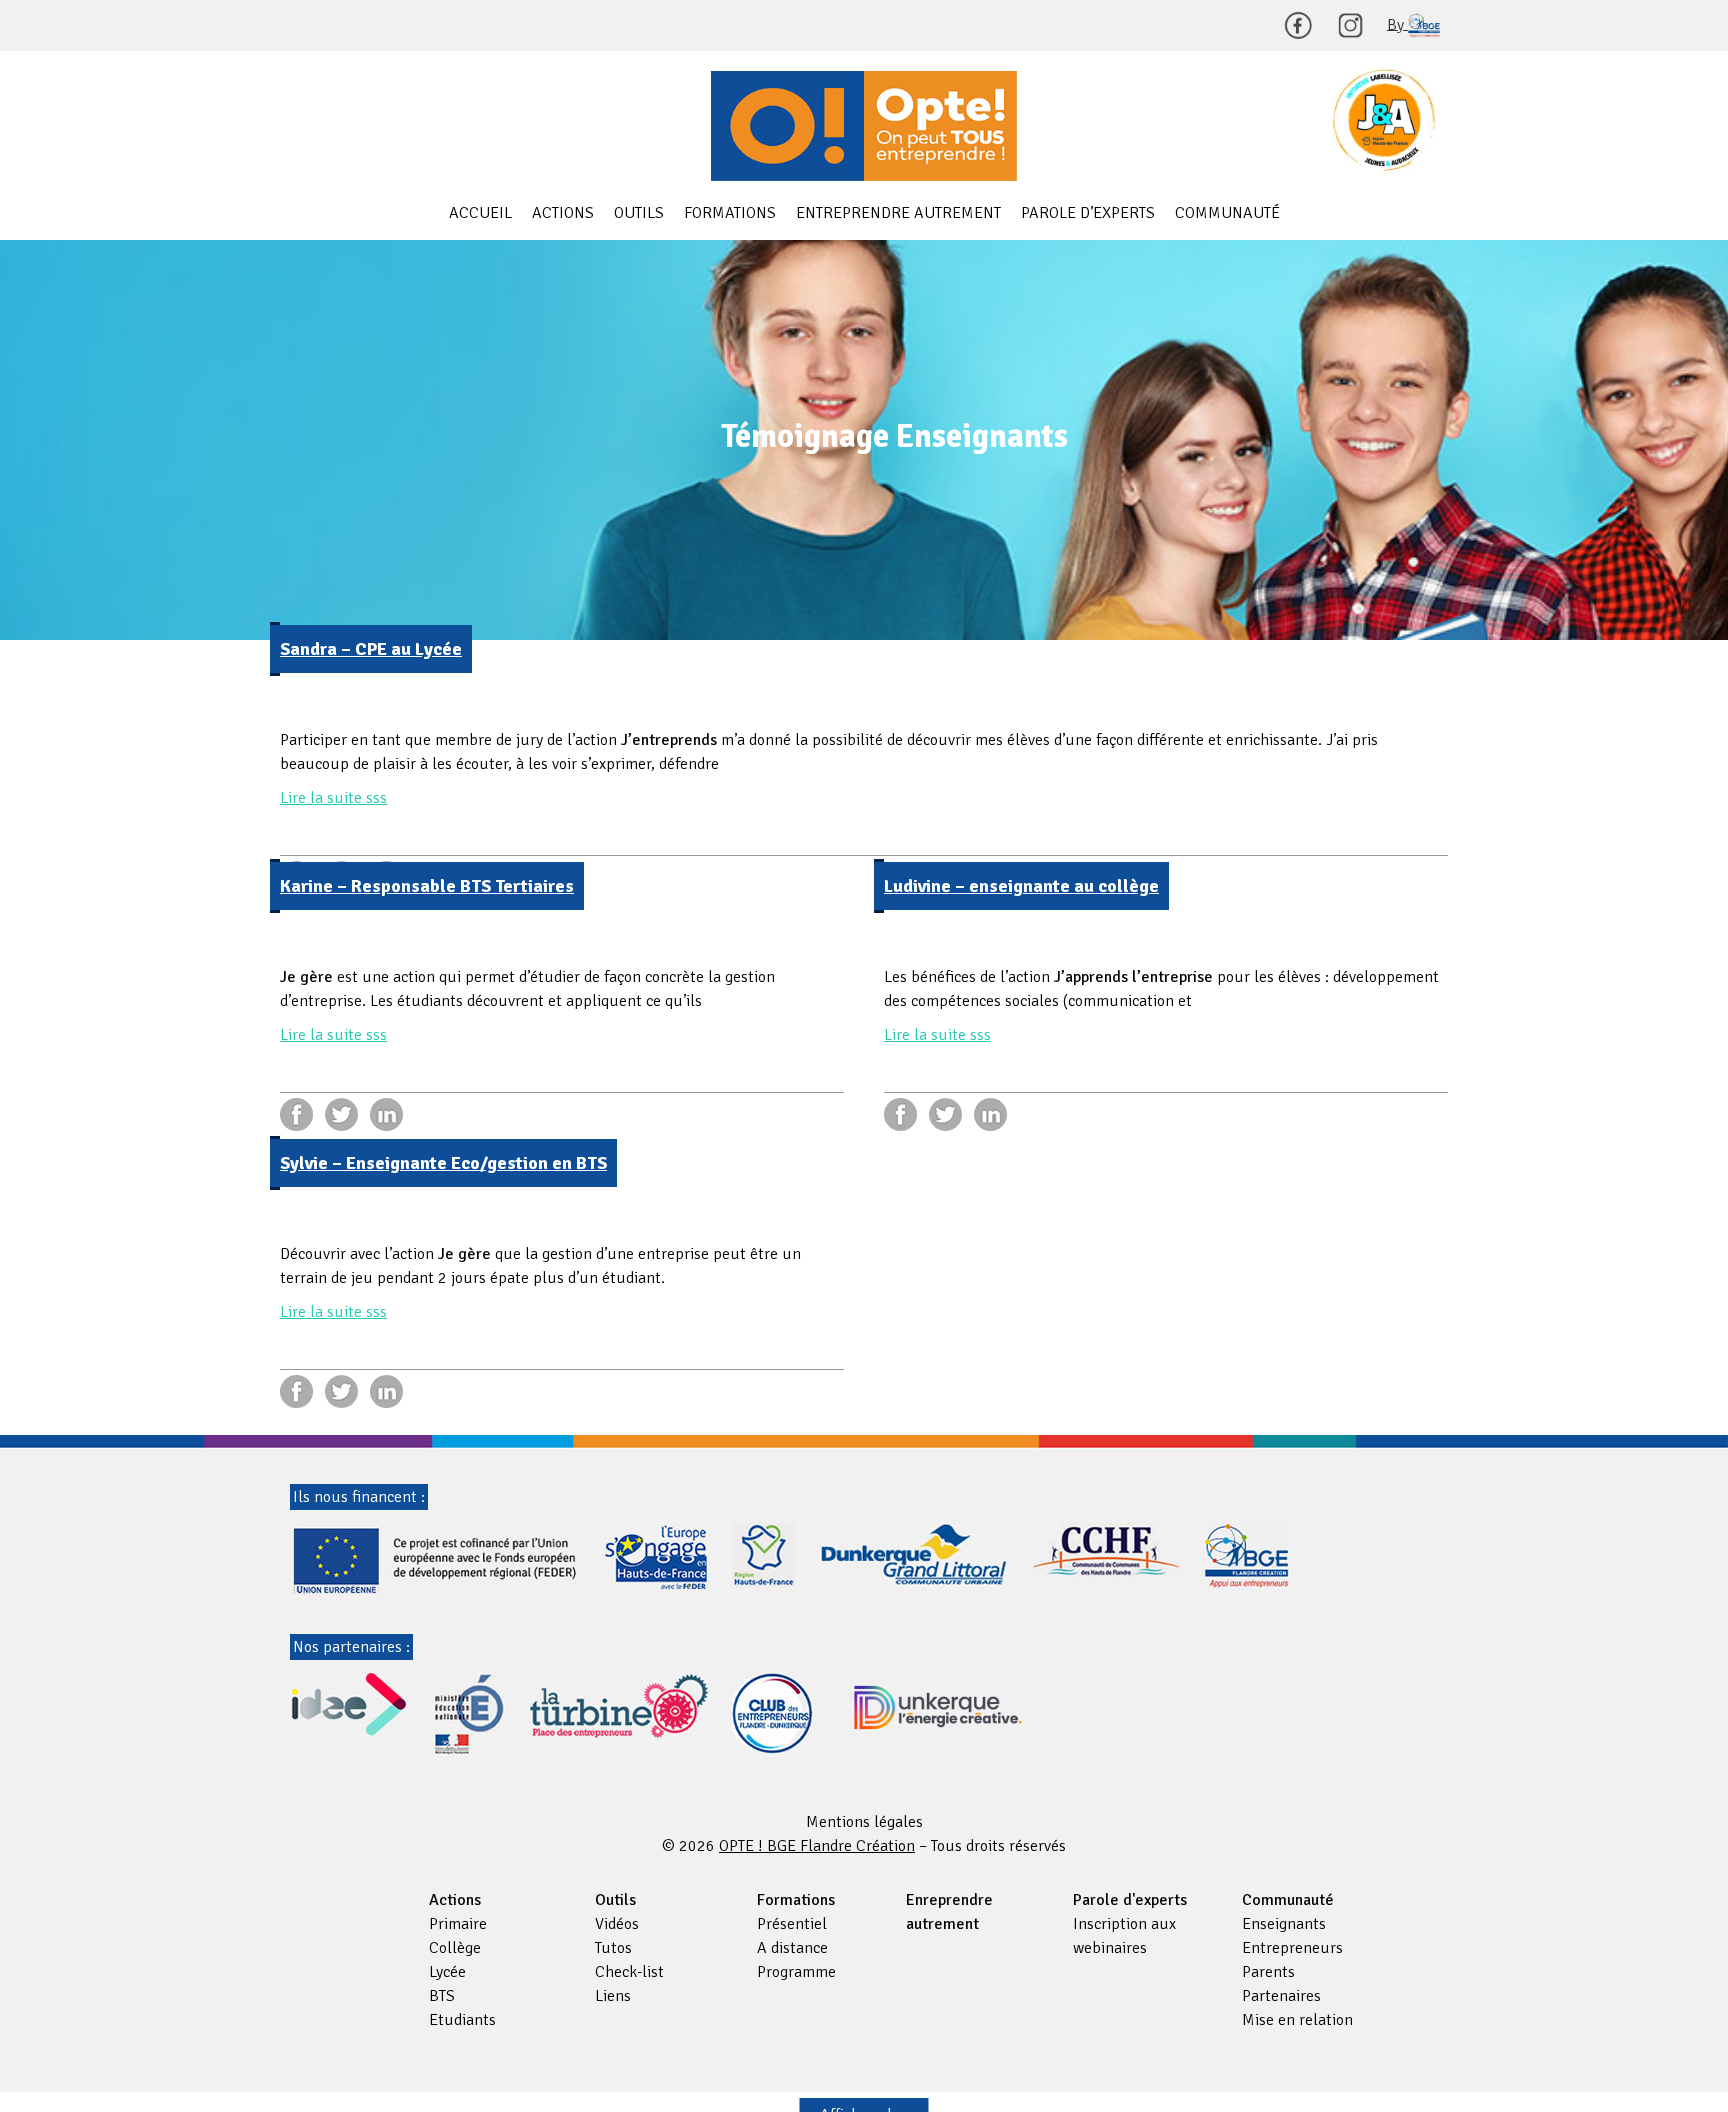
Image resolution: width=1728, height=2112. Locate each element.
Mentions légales (864, 1822)
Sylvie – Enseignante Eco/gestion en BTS (443, 1163)
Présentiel (792, 1924)
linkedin (386, 1114)
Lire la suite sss (333, 798)
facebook (296, 1114)
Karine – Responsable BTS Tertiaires (427, 886)
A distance (792, 1948)
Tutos (613, 1948)
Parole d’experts (1088, 213)
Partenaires (1281, 1996)
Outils (639, 213)
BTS (442, 1996)
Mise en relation (1297, 2020)
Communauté (1227, 213)
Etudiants (462, 2020)
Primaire (458, 1924)
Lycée (447, 1972)
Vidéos (617, 1924)
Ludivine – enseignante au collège (1021, 886)
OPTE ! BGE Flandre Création (864, 126)
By (1397, 24)
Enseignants (1284, 1924)
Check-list (629, 1972)
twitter (341, 1114)
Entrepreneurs (1292, 1948)
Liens (613, 1996)
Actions (563, 213)
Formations (730, 213)
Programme (796, 1972)
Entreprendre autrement (898, 213)
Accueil (480, 213)
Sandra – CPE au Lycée (371, 649)
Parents (1268, 1972)
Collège (455, 1948)
